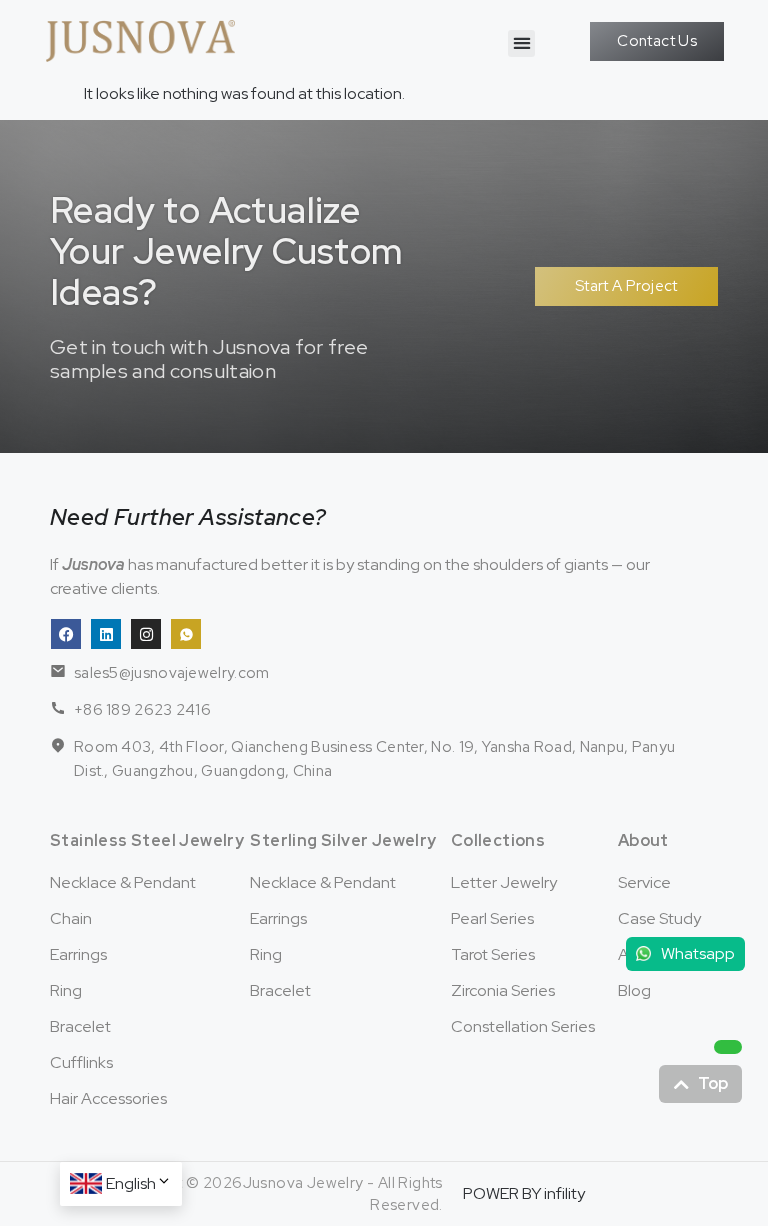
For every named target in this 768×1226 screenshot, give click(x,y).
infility (564, 1193)
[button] (521, 43)
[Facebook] (66, 634)
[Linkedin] (106, 634)
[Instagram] (146, 634)
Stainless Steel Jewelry (147, 840)
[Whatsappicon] (186, 634)
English (131, 1183)
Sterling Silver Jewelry (343, 840)
